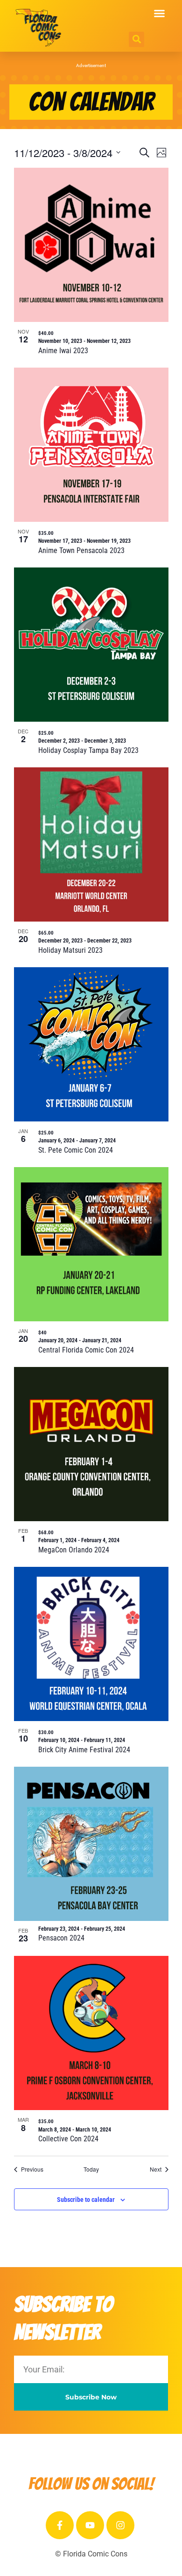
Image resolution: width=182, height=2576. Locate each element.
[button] (160, 14)
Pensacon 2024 (61, 1938)
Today (91, 2169)
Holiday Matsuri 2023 (70, 950)
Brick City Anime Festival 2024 (84, 1750)
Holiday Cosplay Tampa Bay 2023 (88, 750)
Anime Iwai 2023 (63, 351)
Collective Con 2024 (68, 2139)
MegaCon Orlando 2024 (74, 1550)
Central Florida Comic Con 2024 (86, 1350)
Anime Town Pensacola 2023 (81, 550)
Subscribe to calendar (86, 2200)
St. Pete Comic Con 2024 (76, 1150)
